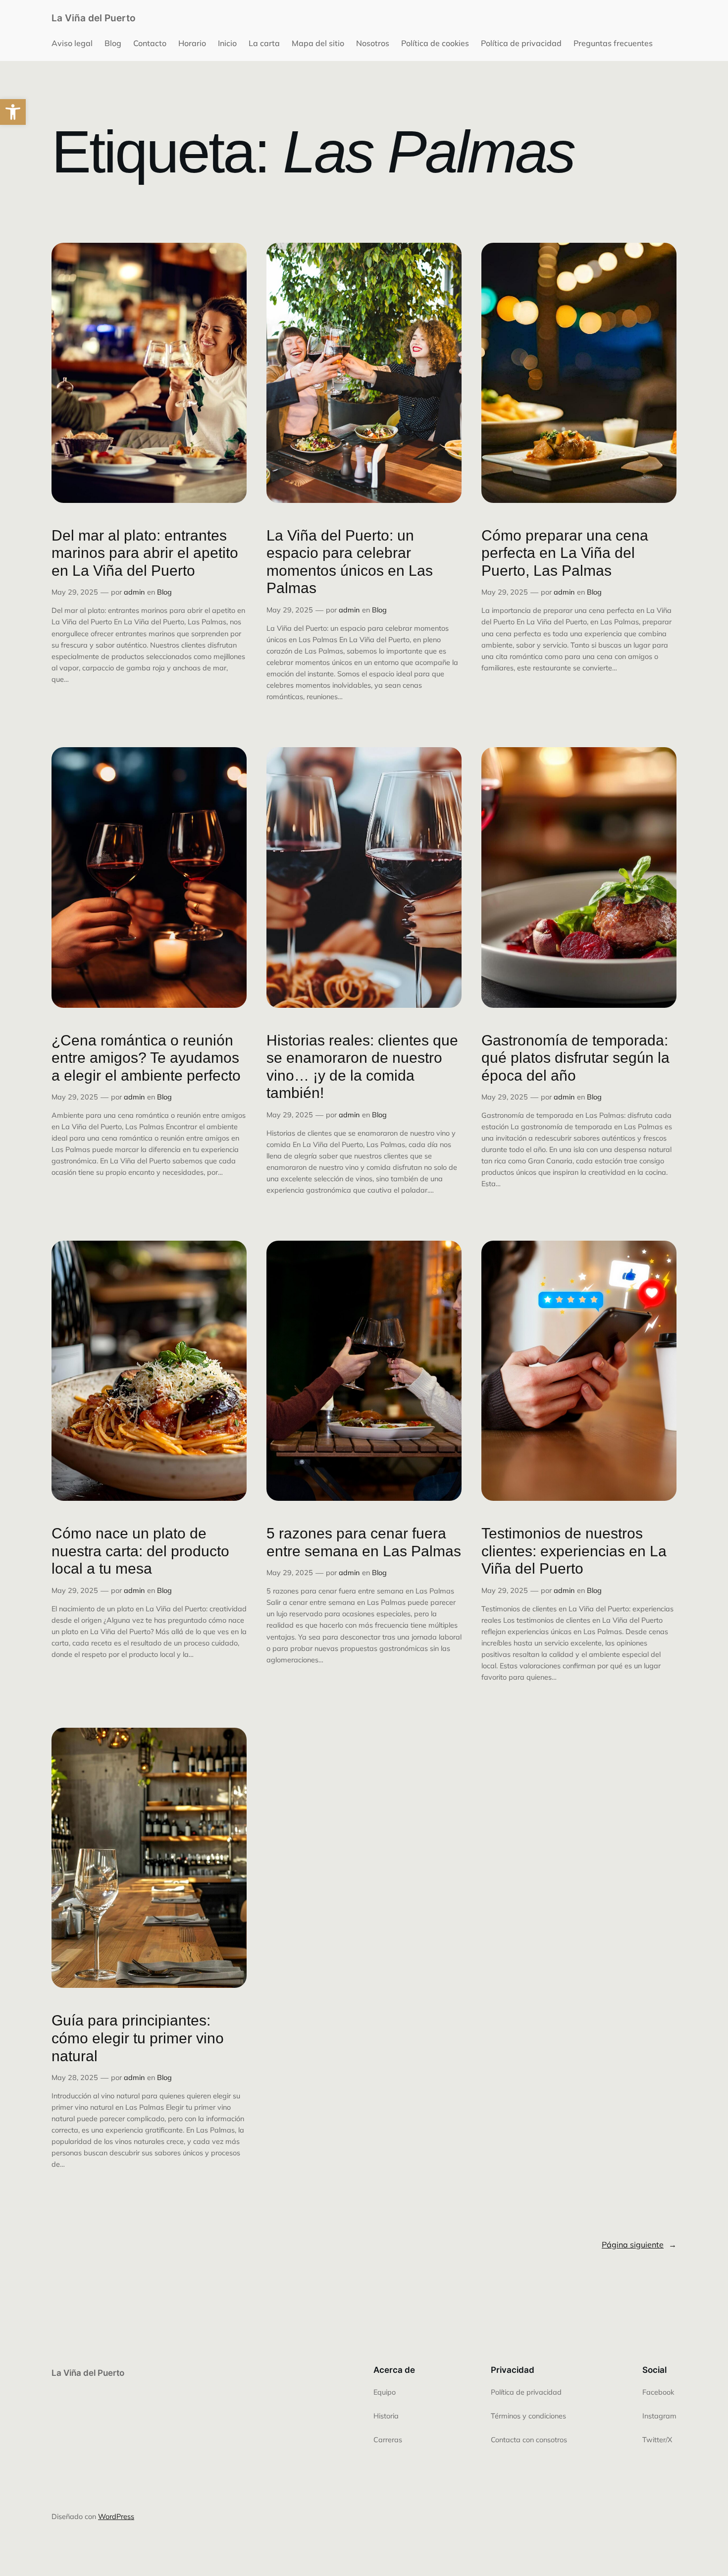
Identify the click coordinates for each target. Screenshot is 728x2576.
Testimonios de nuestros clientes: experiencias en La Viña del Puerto (574, 1551)
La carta (264, 43)
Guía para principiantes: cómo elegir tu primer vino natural (138, 2038)
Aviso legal (72, 43)
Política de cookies (435, 43)
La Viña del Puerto (94, 18)
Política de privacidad (521, 43)
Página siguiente (639, 2245)
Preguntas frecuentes (613, 43)
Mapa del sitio (318, 43)
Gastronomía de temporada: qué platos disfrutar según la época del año (575, 1058)
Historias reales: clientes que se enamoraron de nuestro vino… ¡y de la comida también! (362, 1067)
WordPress (116, 2517)
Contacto (150, 43)
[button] (13, 112)
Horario (192, 43)
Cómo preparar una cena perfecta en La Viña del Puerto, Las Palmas (565, 553)
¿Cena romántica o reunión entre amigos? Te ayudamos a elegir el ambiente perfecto (146, 1058)
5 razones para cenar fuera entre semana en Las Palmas (364, 1542)
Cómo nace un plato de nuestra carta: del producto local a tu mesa (140, 1551)
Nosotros (373, 43)
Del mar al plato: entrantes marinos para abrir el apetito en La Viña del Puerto (145, 553)
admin (134, 592)
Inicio (227, 43)
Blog (113, 43)
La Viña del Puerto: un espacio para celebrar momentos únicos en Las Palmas (350, 562)
